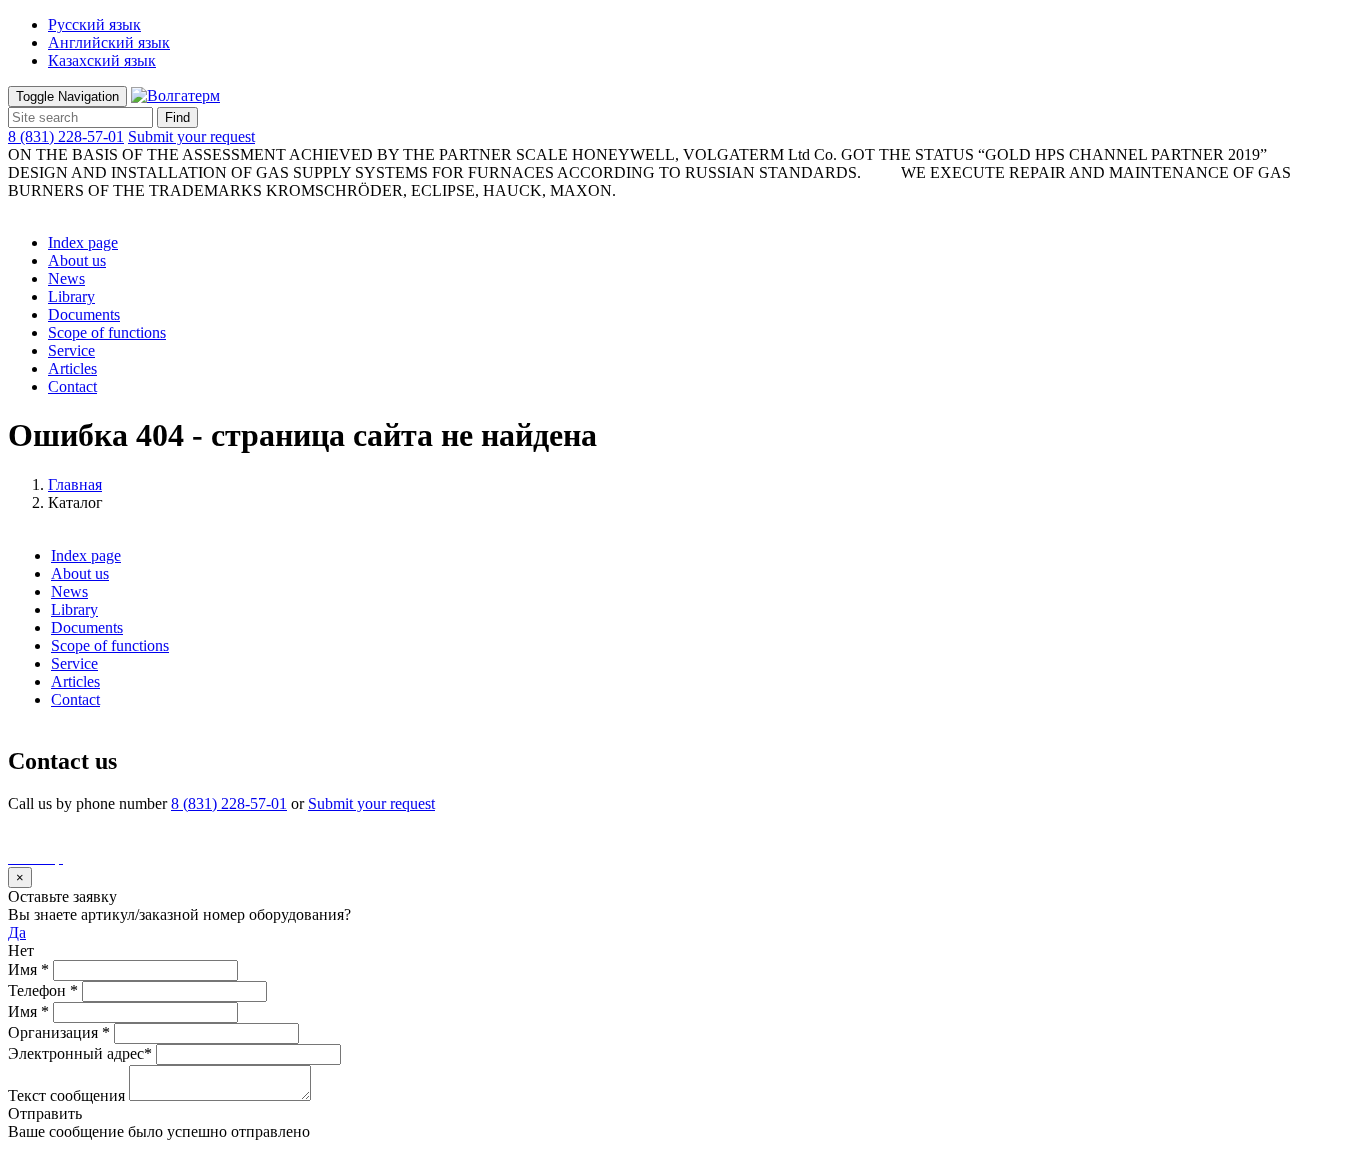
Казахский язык (102, 60)
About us (77, 260)
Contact (72, 386)
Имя (28, 969)
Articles (72, 368)
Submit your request (191, 136)
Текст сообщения (66, 1095)
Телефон (43, 990)
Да (17, 932)
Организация (59, 1032)
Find (177, 117)
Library (71, 296)
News (66, 278)
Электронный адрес (80, 1053)
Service (71, 350)
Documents (84, 314)
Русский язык (94, 24)
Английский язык (109, 42)
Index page (83, 242)
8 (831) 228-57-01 (66, 136)
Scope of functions (107, 332)
